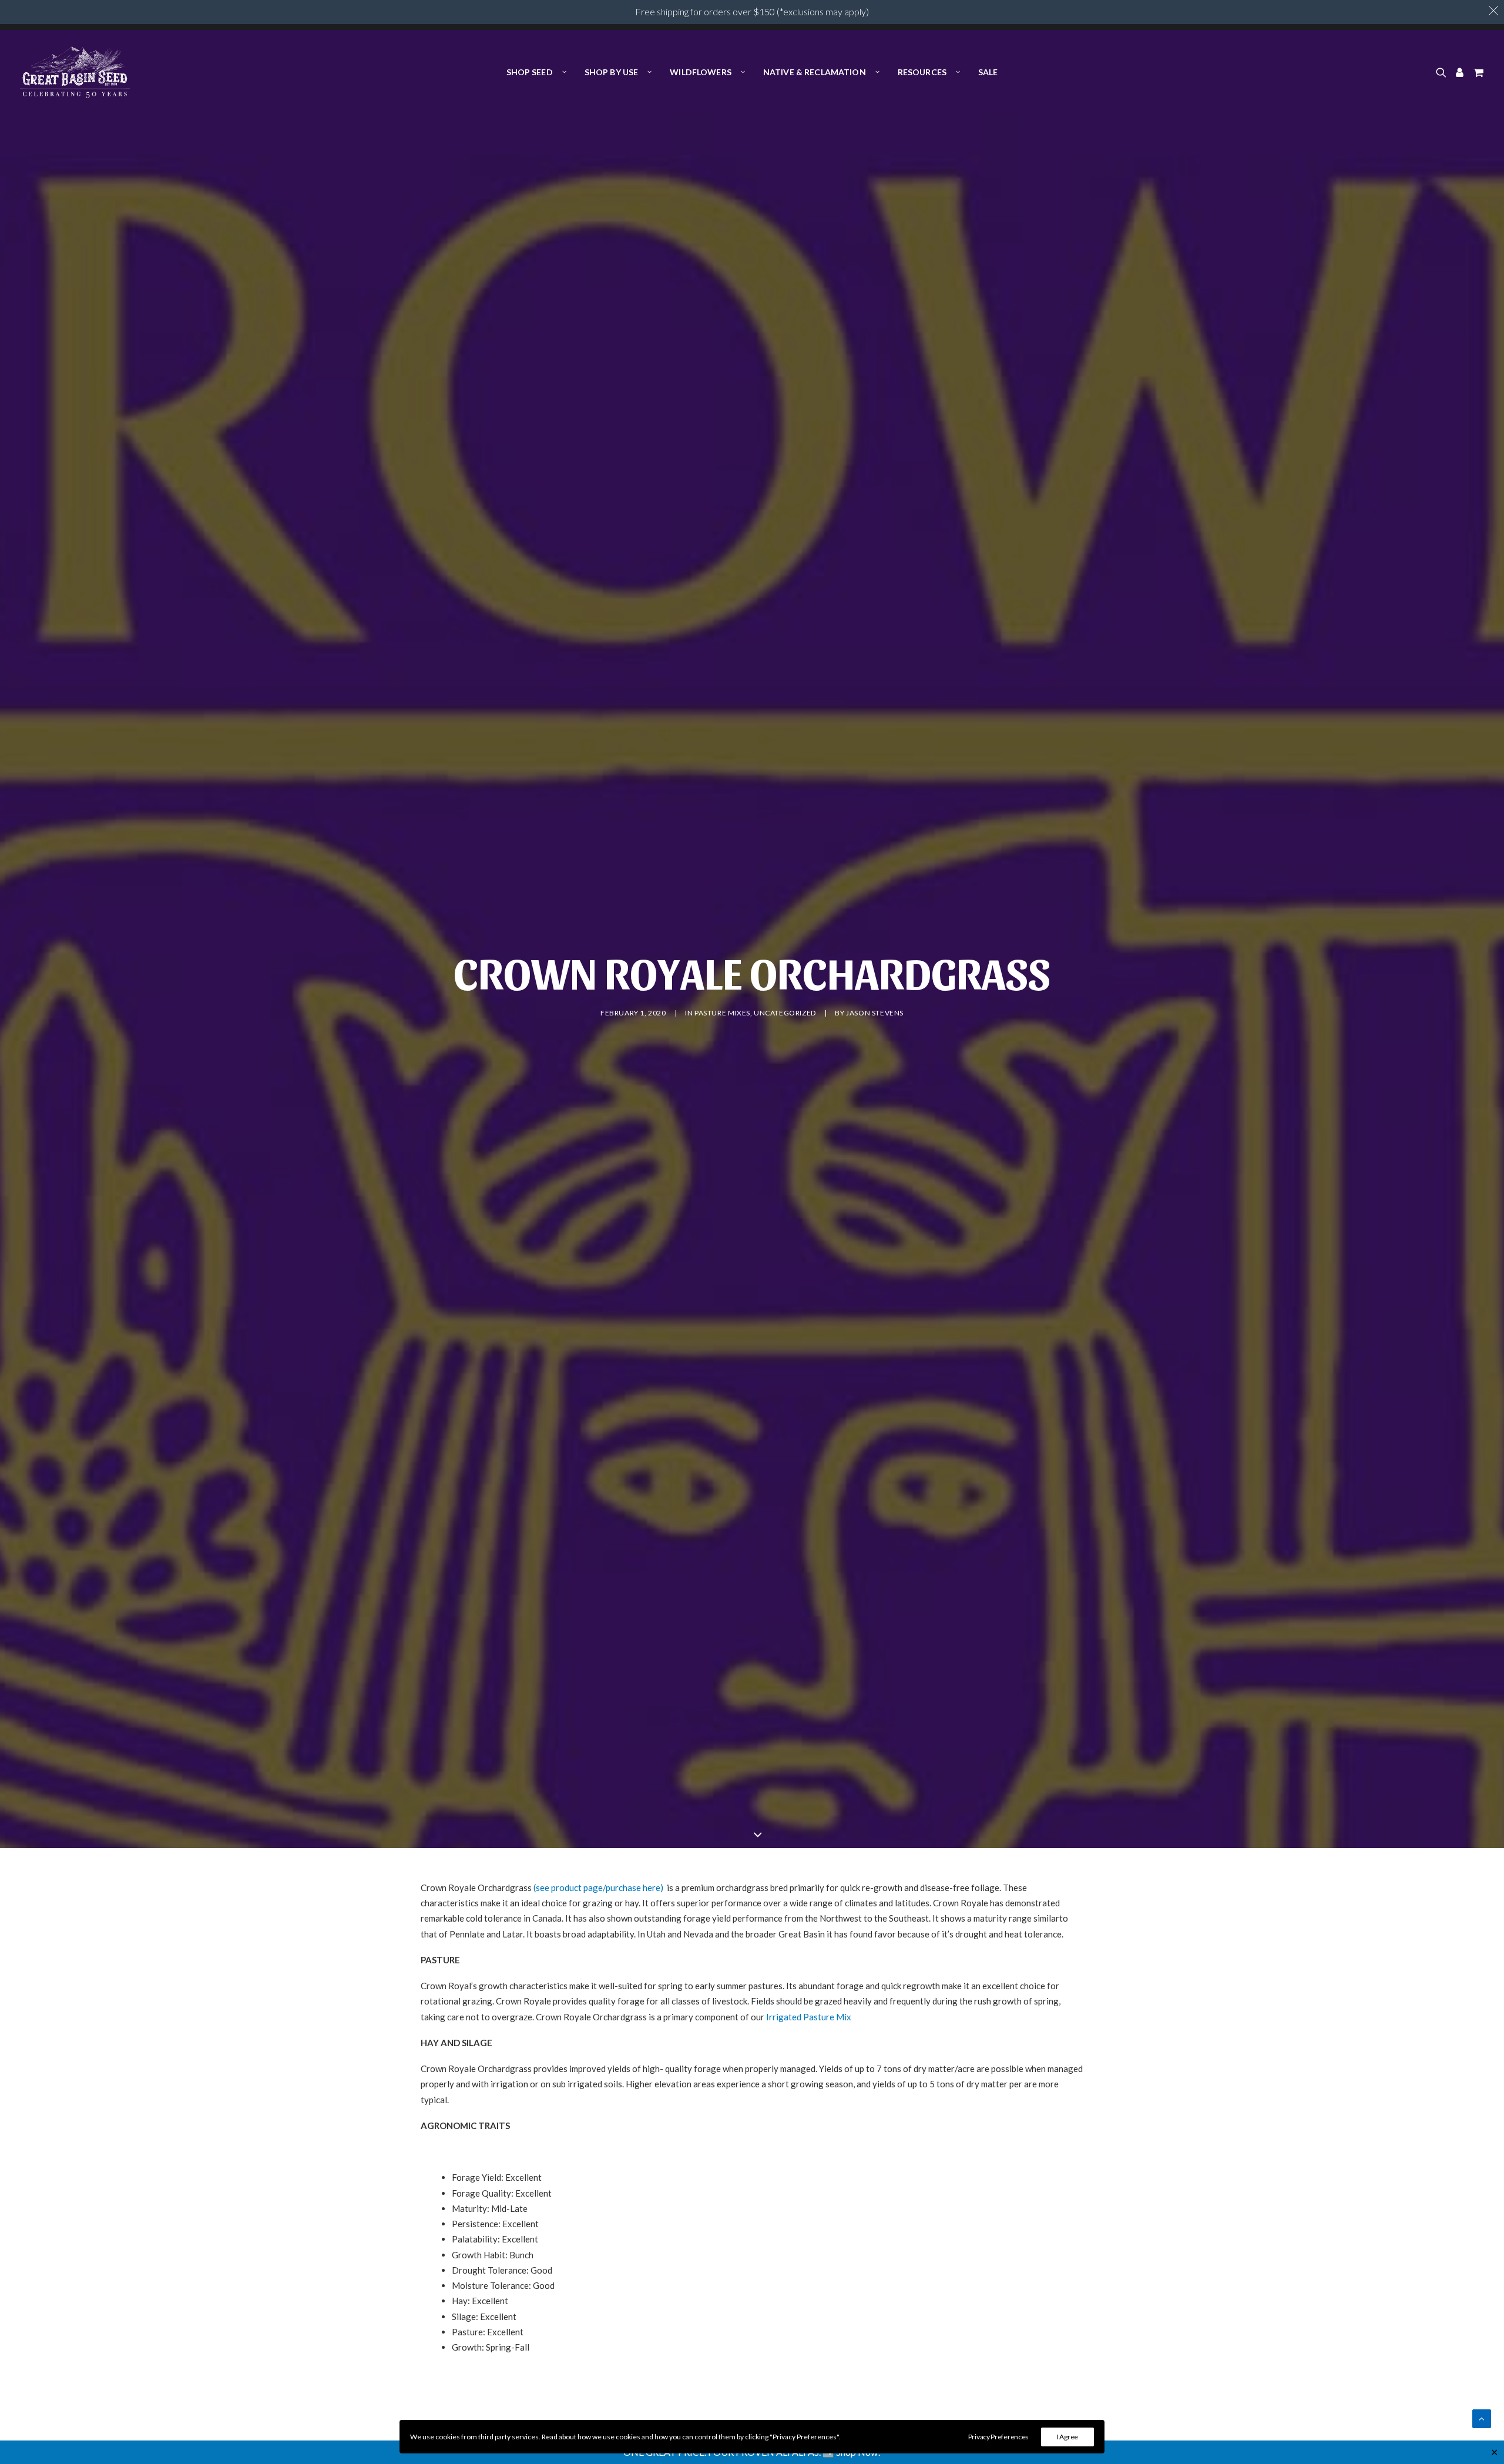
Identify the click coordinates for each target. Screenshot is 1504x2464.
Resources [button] (922, 72)
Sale (988, 72)
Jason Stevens (875, 1013)
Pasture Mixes (722, 1013)
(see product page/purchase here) (598, 1888)
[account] (1460, 72)
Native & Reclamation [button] (815, 72)
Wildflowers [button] (701, 72)
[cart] (1477, 72)
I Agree (1067, 2437)
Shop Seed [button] (530, 72)
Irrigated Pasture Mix (809, 2017)
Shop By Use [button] (612, 72)
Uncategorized (785, 1013)
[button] (1443, 72)
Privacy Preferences (998, 2437)
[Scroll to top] (1482, 2418)
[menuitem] (536, 72)
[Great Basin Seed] (75, 72)
